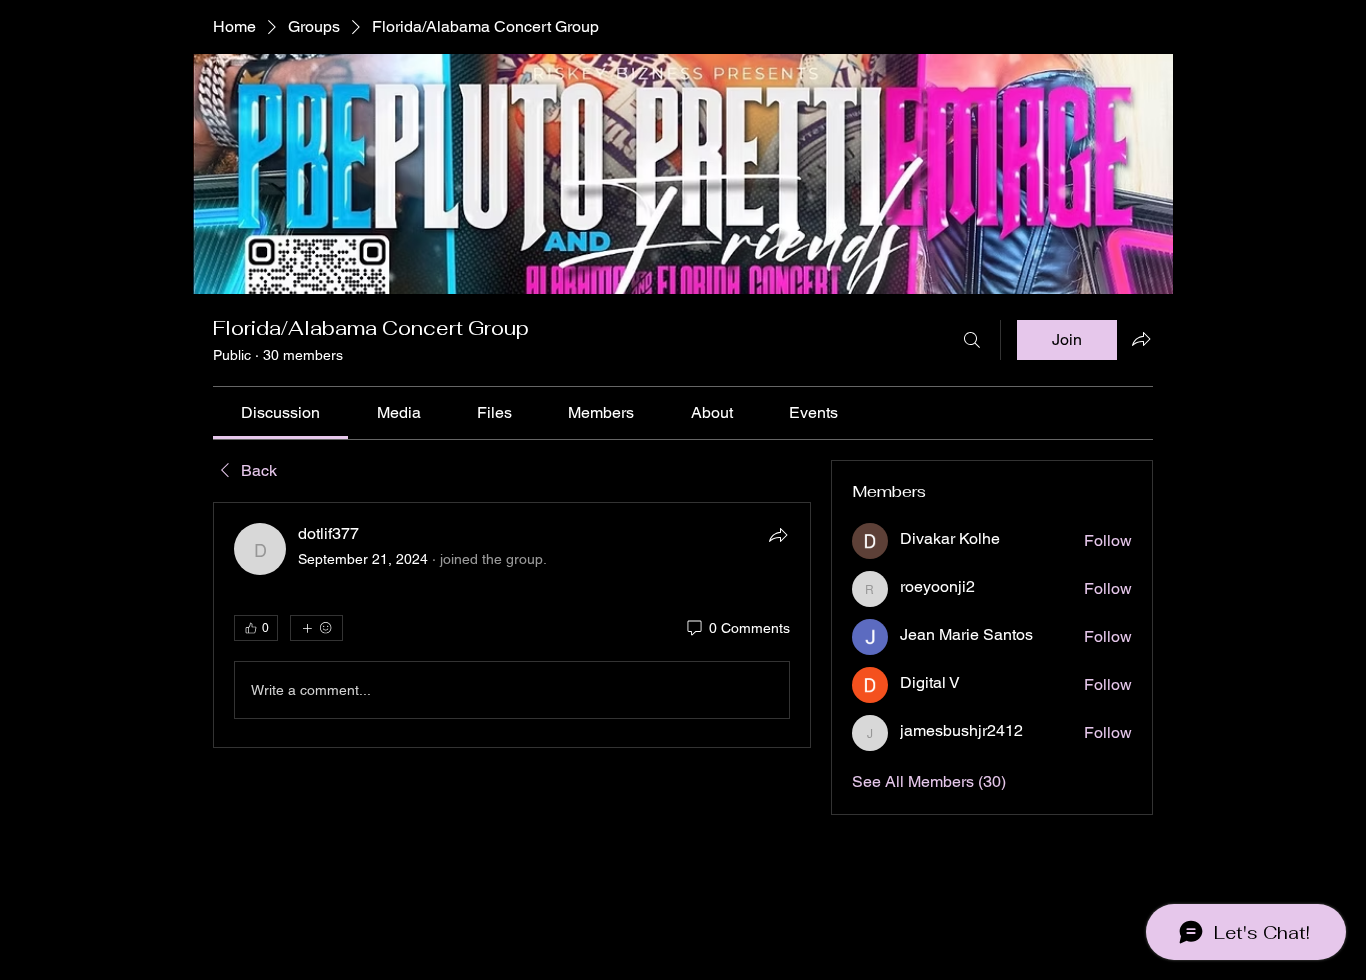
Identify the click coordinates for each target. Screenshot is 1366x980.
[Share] (778, 535)
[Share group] (1141, 339)
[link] (280, 412)
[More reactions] (316, 628)
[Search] (972, 340)
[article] (512, 625)
